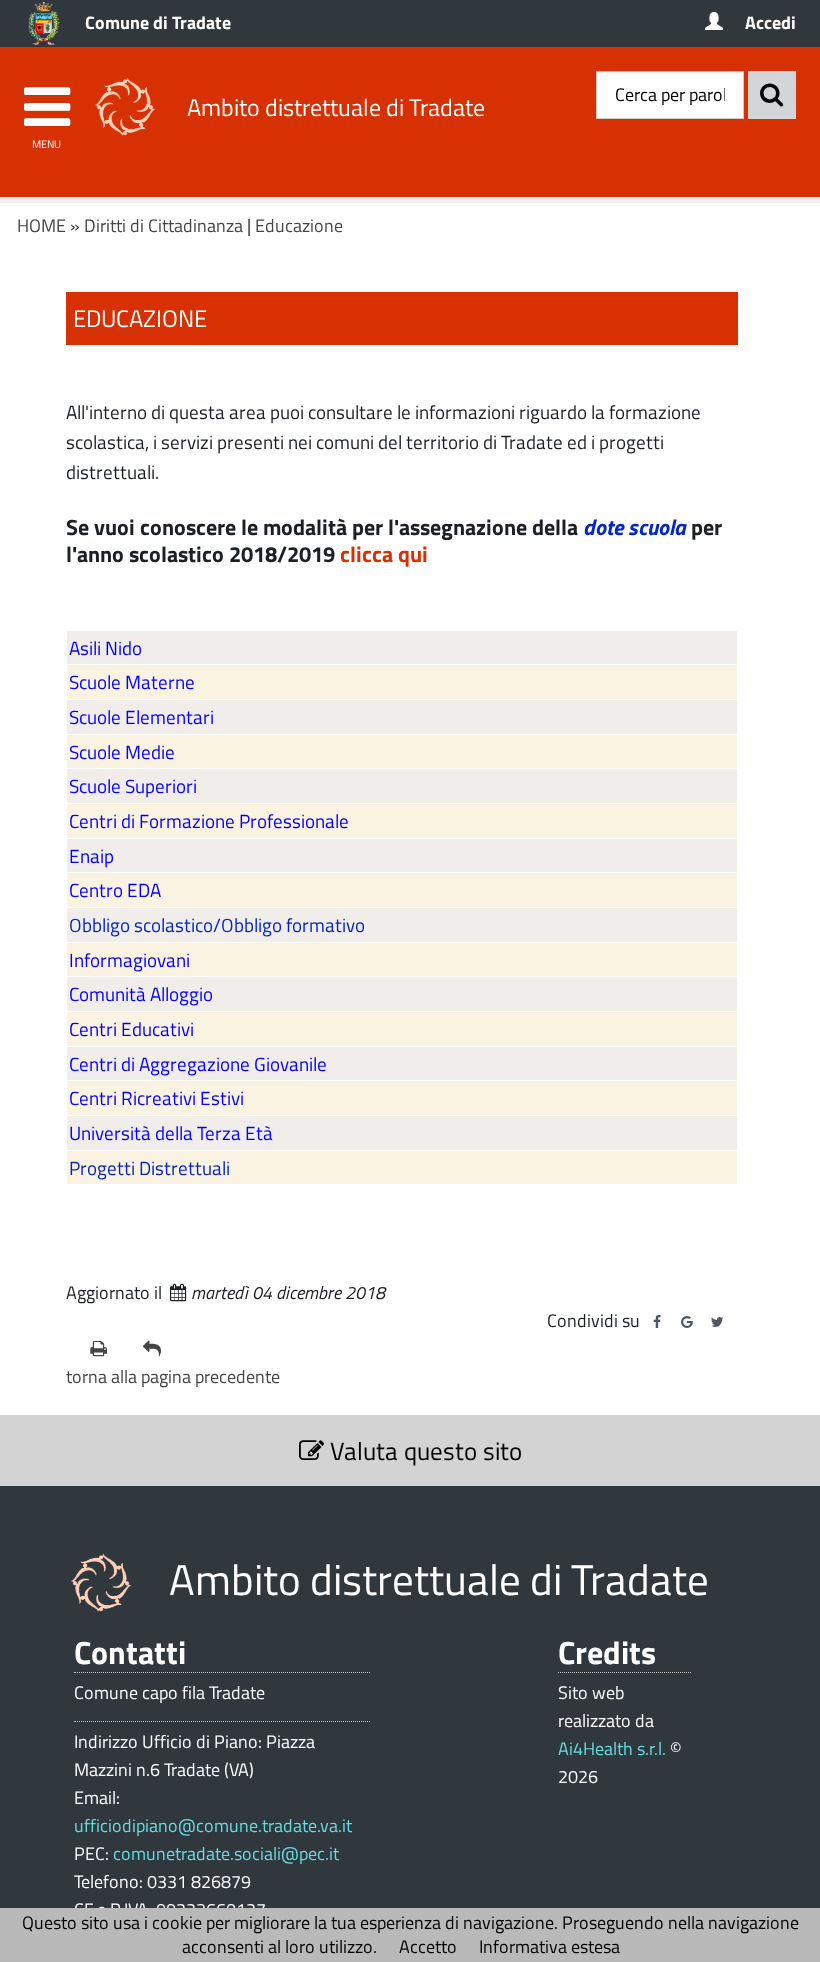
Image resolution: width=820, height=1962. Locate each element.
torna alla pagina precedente (173, 1376)
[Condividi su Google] (687, 1322)
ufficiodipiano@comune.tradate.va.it (213, 1825)
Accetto (428, 1946)
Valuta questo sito (423, 1450)
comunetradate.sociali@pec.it (226, 1853)
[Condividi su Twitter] (717, 1322)
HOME (41, 225)
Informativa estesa (549, 1946)
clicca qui (384, 554)
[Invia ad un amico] (161, 1349)
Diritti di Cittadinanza (163, 225)
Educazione (299, 225)
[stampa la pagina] (108, 1349)
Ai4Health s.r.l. (612, 1748)
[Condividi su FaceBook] (657, 1322)
